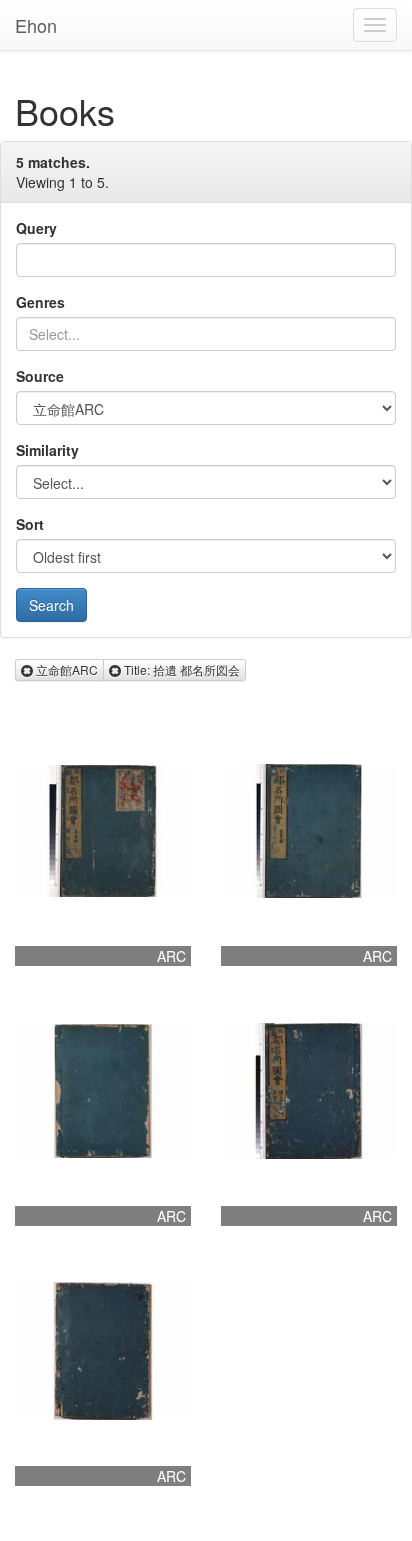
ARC (171, 956)
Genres (40, 302)
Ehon (36, 25)
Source (40, 376)
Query (36, 228)
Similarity (47, 450)
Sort (30, 524)
